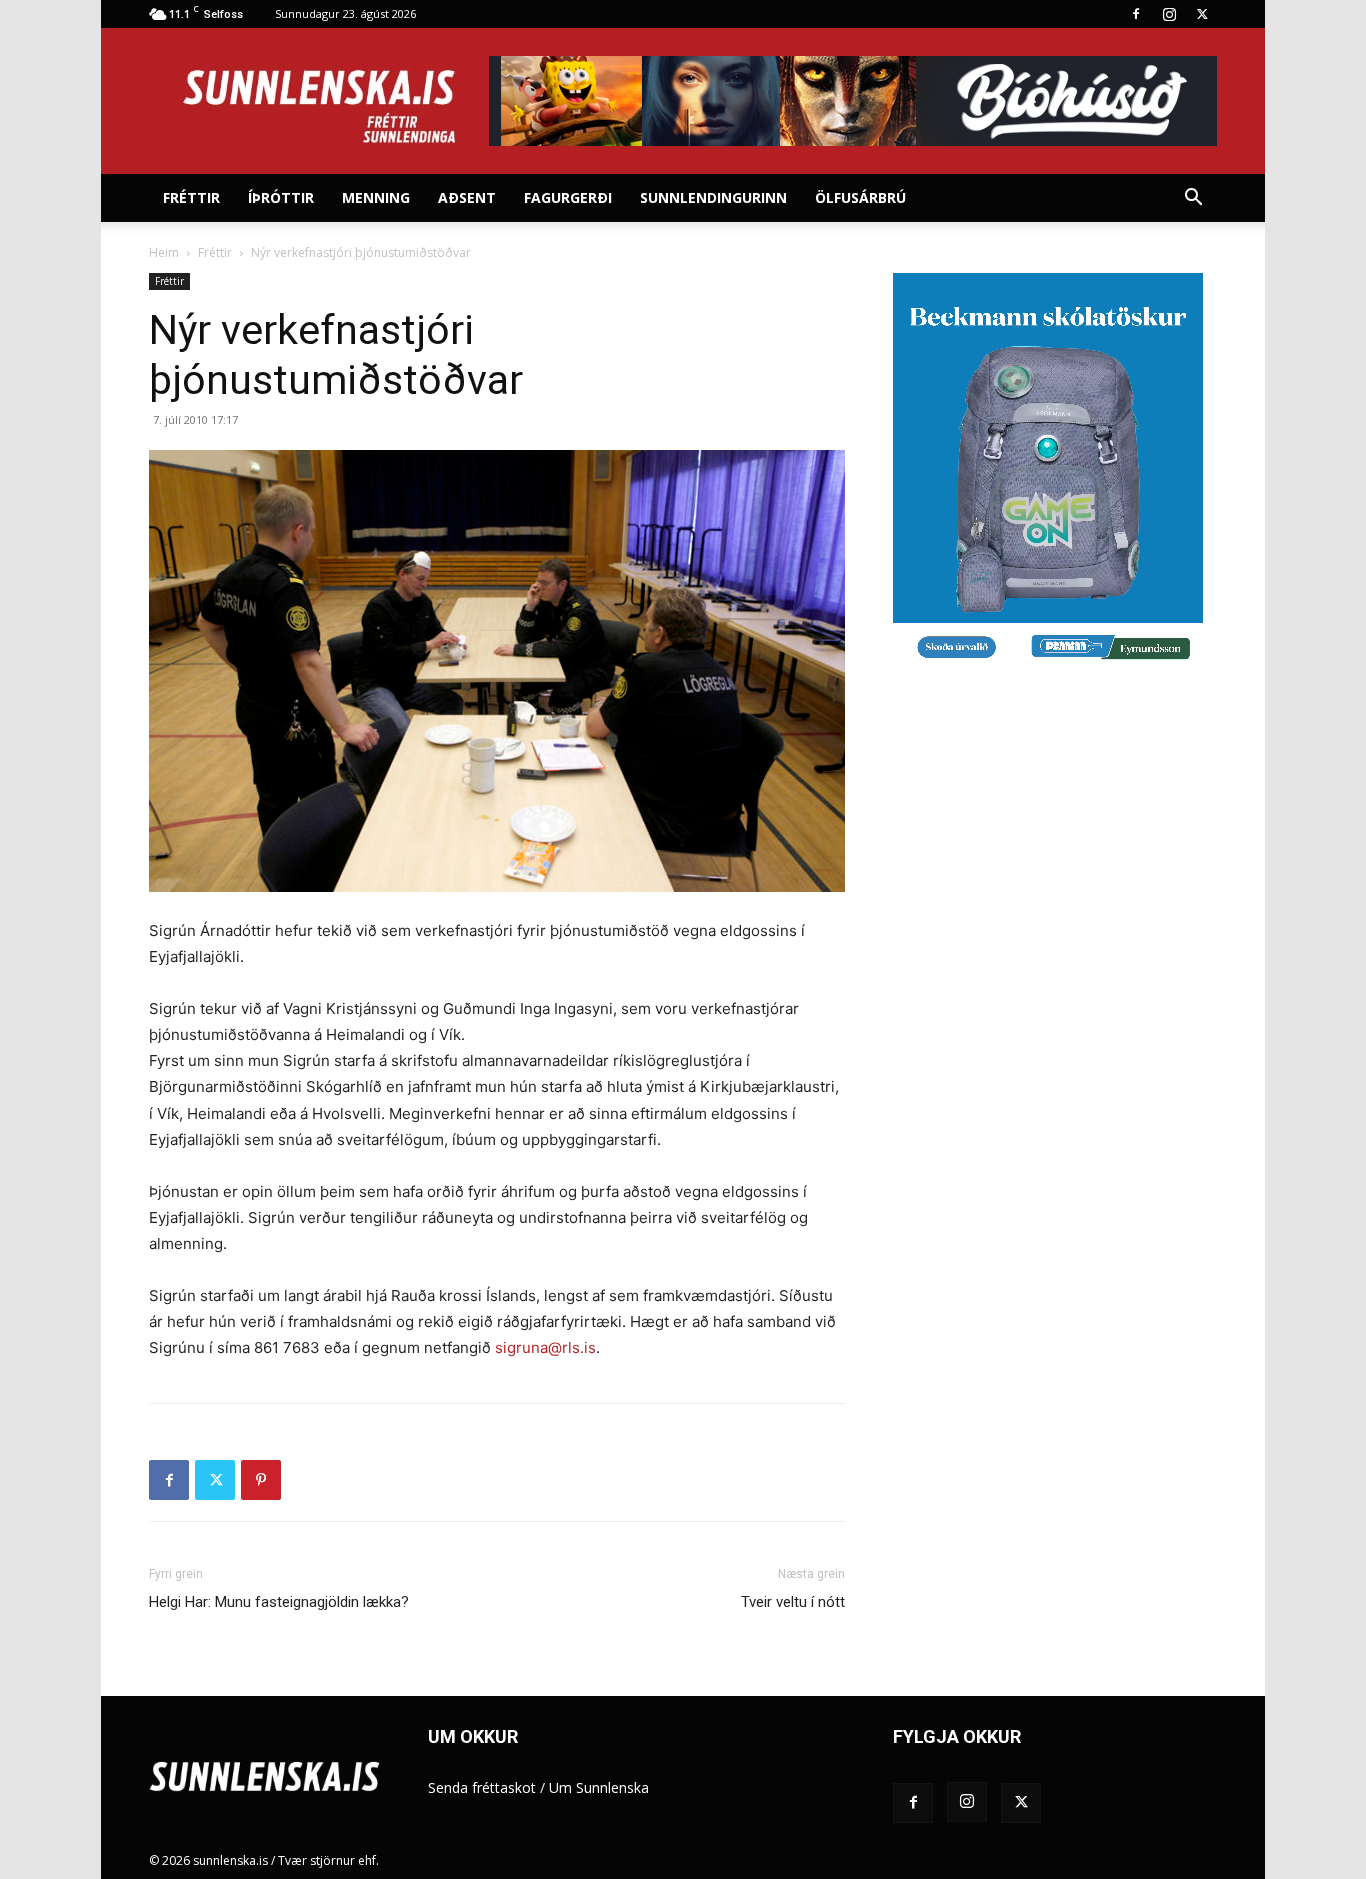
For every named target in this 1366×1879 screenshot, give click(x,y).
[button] (1193, 199)
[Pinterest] (261, 1480)
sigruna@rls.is (545, 1347)
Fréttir (191, 197)
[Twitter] (1202, 14)
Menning (376, 197)
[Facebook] (1136, 14)
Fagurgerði (568, 197)
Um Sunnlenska (599, 1787)
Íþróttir (281, 197)
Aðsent (467, 197)
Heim (164, 252)
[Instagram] (1169, 14)
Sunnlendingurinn (713, 197)
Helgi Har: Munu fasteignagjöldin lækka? (279, 1602)
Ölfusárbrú (860, 197)
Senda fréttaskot (482, 1787)
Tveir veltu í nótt (793, 1602)
